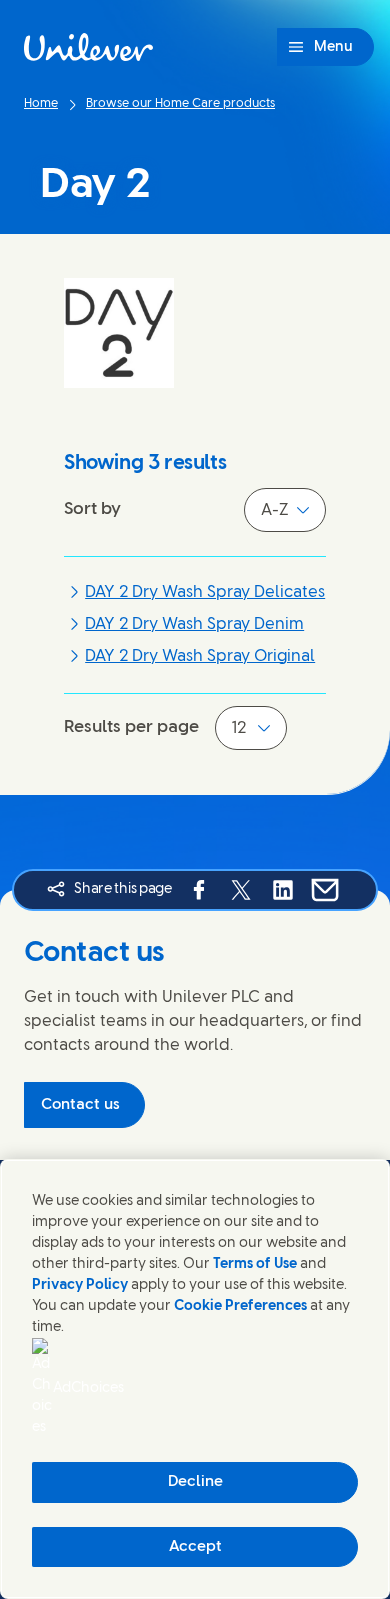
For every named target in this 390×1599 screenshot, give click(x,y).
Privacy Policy (80, 1285)
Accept (195, 1547)
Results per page (131, 727)
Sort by (92, 509)
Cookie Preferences (240, 1306)
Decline (195, 1482)
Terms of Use (255, 1264)
